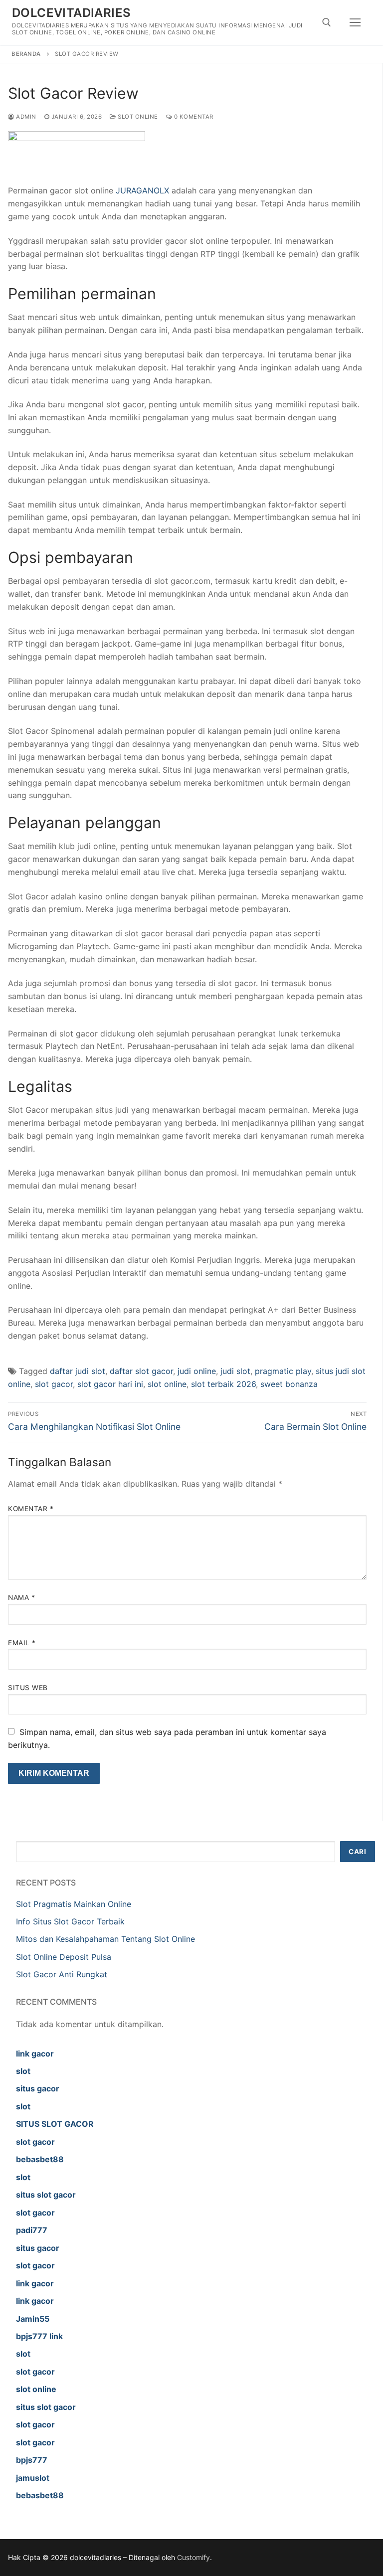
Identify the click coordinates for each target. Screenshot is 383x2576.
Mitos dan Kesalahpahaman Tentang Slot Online (105, 1939)
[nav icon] (355, 22)
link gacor (35, 2054)
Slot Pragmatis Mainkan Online (74, 1904)
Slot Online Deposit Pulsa (64, 1957)
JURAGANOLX (142, 190)
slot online (167, 1384)
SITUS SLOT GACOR (55, 2124)
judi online (197, 1371)
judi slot (235, 1371)
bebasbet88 (40, 2159)
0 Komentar (193, 117)
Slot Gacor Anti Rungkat (62, 1974)
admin (25, 117)
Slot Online (137, 117)
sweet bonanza (289, 1384)
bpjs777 (32, 2460)
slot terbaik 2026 (223, 1384)
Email (22, 1643)
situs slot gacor (46, 2195)
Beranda (26, 54)
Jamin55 (33, 2319)
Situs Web (28, 1688)
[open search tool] (327, 22)
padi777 (32, 2230)
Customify (193, 2557)
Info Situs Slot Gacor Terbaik (70, 1921)
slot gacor (54, 1384)
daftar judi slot (78, 1371)
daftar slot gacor (141, 1371)
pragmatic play (283, 1371)
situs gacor (38, 2088)
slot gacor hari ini (110, 1384)
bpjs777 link (39, 2336)
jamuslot (33, 2478)
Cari (357, 1852)
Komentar (31, 1509)
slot (23, 2071)
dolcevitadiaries (71, 13)
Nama (21, 1597)
